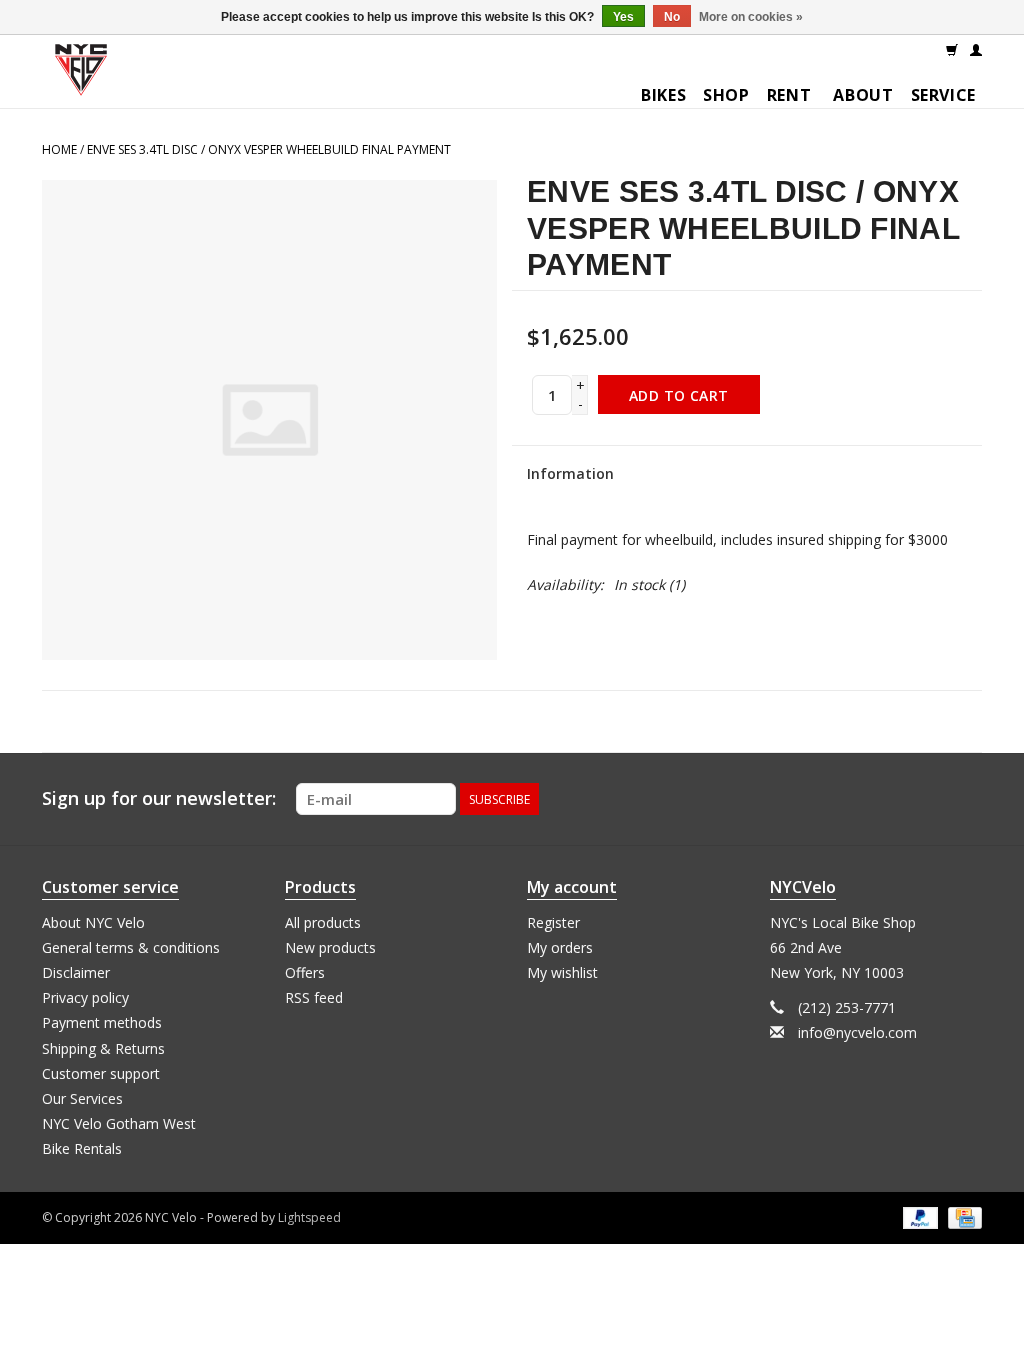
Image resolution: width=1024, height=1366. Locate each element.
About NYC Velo (93, 922)
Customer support (101, 1073)
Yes (623, 17)
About (863, 95)
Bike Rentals (82, 1148)
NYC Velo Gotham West (119, 1123)
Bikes (663, 95)
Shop (726, 95)
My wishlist (562, 972)
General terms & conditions (131, 947)
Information (570, 473)
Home (59, 149)
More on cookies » (751, 17)
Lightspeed (309, 1217)
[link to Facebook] (930, 799)
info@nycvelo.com (857, 1032)
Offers (305, 972)
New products (330, 947)
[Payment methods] (918, 1216)
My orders (560, 947)
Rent (789, 95)
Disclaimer (76, 972)
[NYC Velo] (81, 74)
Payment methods (102, 1022)
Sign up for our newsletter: (159, 798)
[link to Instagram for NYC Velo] (966, 799)
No (672, 17)
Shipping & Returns (103, 1048)
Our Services (82, 1098)
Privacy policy (85, 997)
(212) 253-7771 (847, 1007)
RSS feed (314, 997)
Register (553, 922)
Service (943, 95)
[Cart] (952, 49)
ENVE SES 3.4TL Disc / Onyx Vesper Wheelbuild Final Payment (269, 149)
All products (323, 922)
